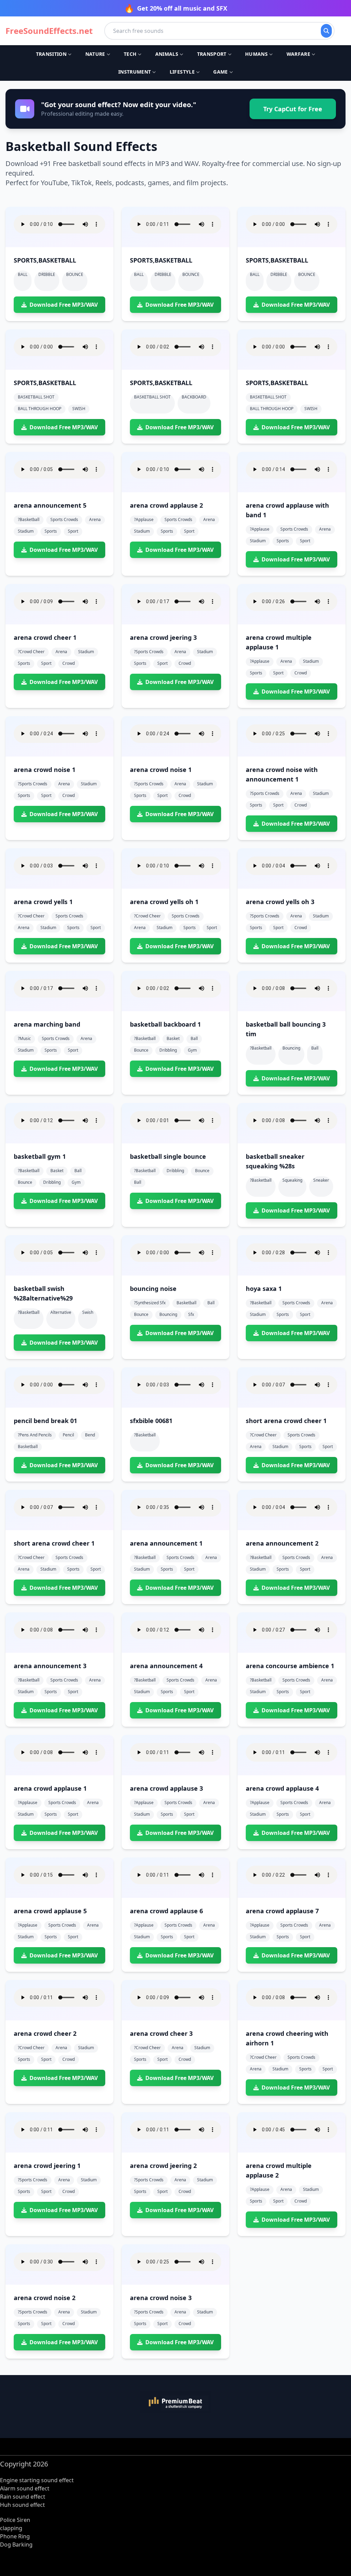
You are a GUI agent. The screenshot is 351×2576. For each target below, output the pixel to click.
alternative (61, 1312)
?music (24, 1038)
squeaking (292, 1180)
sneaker (321, 1180)
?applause (144, 519)
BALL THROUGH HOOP (40, 409)
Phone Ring (15, 2536)
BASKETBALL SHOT (36, 397)
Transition (51, 54)
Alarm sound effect (25, 2488)
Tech (130, 54)
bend (90, 1435)
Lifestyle (182, 72)
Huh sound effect (22, 2505)
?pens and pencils (35, 1435)
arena (95, 519)
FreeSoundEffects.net (49, 31)
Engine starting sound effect (37, 2480)
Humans (256, 54)
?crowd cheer (31, 652)
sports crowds (64, 519)
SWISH (79, 409)
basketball (186, 1303)
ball (194, 1038)
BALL (23, 274)
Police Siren (15, 2520)
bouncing (291, 1048)
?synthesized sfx (150, 1303)
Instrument (135, 72)
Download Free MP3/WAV (64, 305)
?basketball (29, 519)
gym (192, 1050)
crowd (69, 663)
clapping (11, 2528)
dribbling (168, 1050)
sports (51, 531)
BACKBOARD (194, 397)
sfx (191, 1314)
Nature (95, 54)
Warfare (298, 54)
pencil (68, 1435)
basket (173, 1038)
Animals (167, 54)
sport (73, 531)
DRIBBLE (47, 274)
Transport (212, 54)
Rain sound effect (23, 2497)
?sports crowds (149, 652)
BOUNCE (75, 274)
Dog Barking (16, 2545)
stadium (26, 531)
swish (88, 1312)
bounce (141, 1050)
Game (220, 72)
